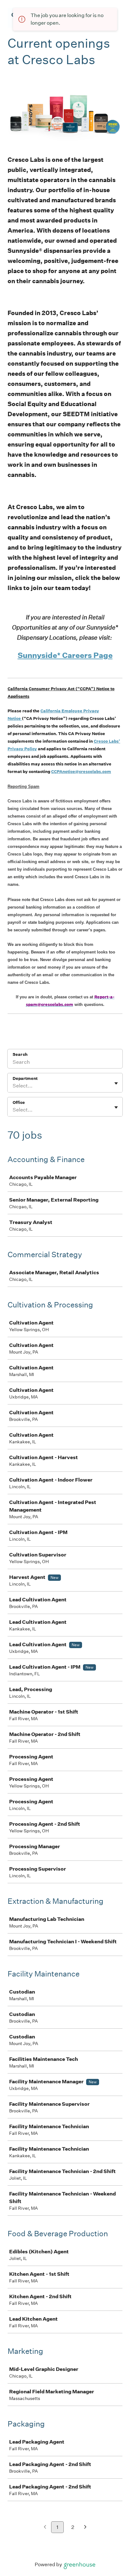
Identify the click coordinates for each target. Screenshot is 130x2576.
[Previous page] (45, 2527)
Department (25, 1078)
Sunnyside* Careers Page (65, 655)
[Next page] (85, 2527)
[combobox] (13, 1086)
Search (20, 1054)
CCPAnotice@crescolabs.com (81, 772)
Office (19, 1102)
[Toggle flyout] (116, 1083)
